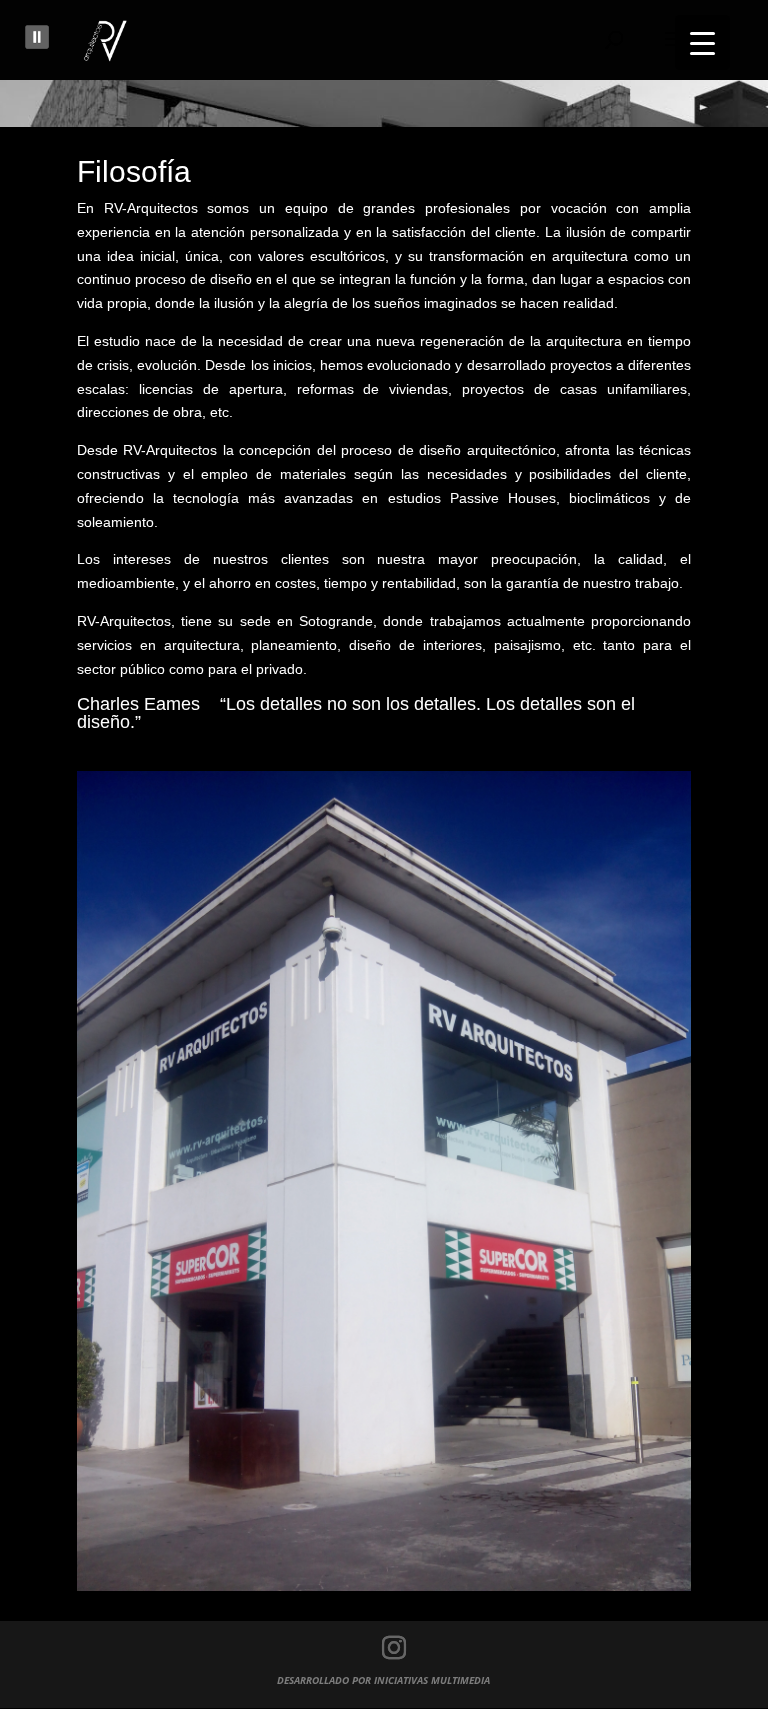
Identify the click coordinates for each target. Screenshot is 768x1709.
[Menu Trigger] (702, 42)
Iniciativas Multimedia (432, 1680)
